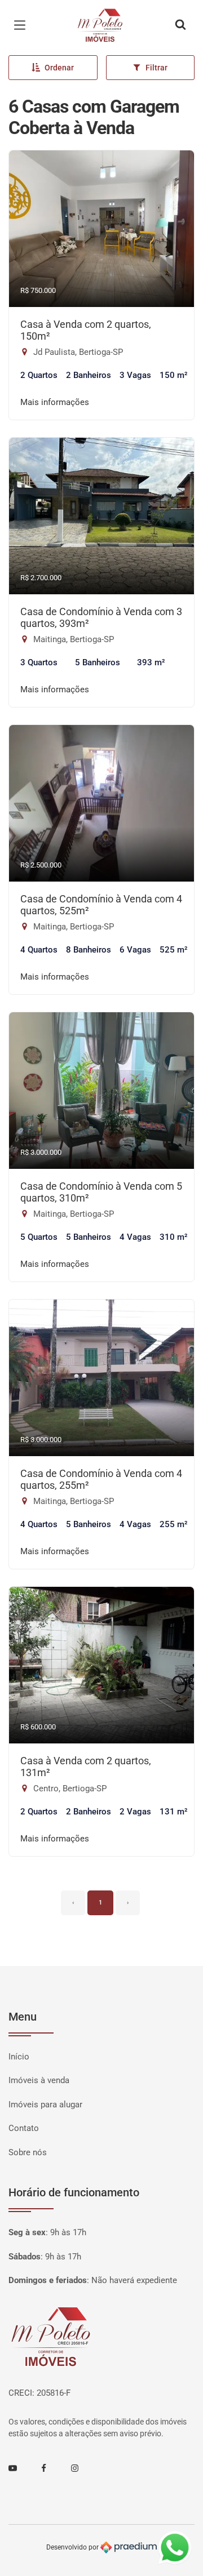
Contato (24, 2128)
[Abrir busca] (180, 25)
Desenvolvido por (73, 2547)
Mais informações (55, 402)
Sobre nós (28, 2152)
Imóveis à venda (39, 2080)
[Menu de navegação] (23, 25)
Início (19, 2057)
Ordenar (59, 68)
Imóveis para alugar (45, 2105)
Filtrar (156, 68)
